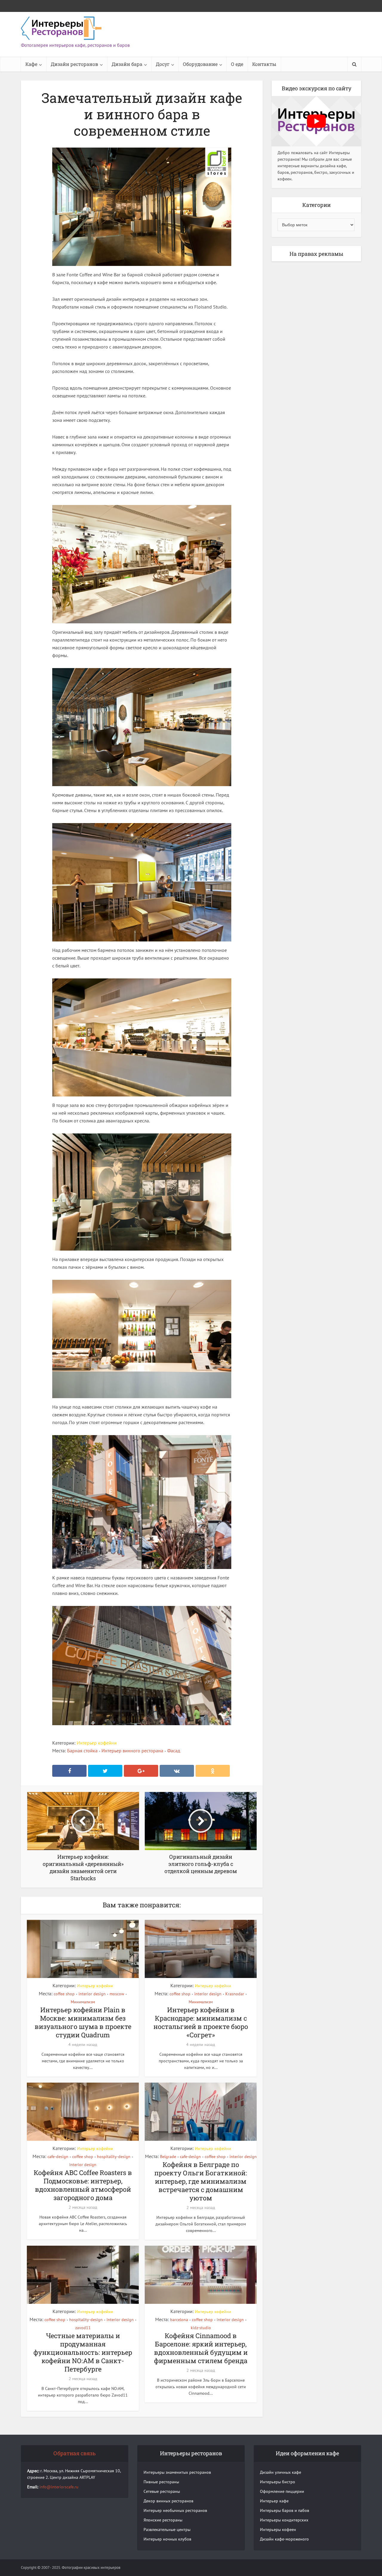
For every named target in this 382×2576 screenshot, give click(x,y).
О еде (237, 64)
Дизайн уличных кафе (281, 2472)
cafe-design (58, 2157)
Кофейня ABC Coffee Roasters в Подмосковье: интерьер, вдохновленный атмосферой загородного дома (83, 2185)
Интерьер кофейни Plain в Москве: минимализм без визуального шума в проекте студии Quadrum (83, 2022)
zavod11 (83, 2328)
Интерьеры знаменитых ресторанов (177, 2472)
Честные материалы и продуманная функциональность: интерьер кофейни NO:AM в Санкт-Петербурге (83, 2352)
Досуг (163, 64)
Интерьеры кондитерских (284, 2520)
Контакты (264, 64)
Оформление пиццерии (282, 2491)
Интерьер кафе (274, 2501)
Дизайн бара (127, 64)
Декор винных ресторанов (168, 2501)
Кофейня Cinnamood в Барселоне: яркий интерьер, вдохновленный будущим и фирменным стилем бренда (201, 2348)
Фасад (174, 1751)
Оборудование (200, 64)
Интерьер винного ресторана (132, 1751)
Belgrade (168, 2157)
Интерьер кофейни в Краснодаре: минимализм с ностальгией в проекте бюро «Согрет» (201, 2022)
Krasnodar (235, 1994)
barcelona (179, 2320)
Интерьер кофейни (97, 1743)
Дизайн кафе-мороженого (284, 2539)
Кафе (31, 64)
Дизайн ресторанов (74, 64)
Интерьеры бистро (278, 2482)
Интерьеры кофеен (278, 2529)
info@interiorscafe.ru (59, 2487)
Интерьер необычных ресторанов (175, 2510)
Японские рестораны (163, 2520)
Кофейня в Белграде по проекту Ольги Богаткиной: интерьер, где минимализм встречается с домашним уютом (201, 2181)
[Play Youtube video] (316, 121)
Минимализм (83, 2002)
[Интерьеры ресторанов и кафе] (61, 28)
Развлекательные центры (167, 2529)
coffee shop (64, 1994)
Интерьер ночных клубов (167, 2539)
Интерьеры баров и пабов (285, 2510)
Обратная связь (75, 2453)
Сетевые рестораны (162, 2491)
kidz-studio (201, 2328)
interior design (92, 1994)
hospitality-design (114, 2157)
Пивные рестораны (161, 2482)
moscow (117, 1994)
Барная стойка (82, 1751)
